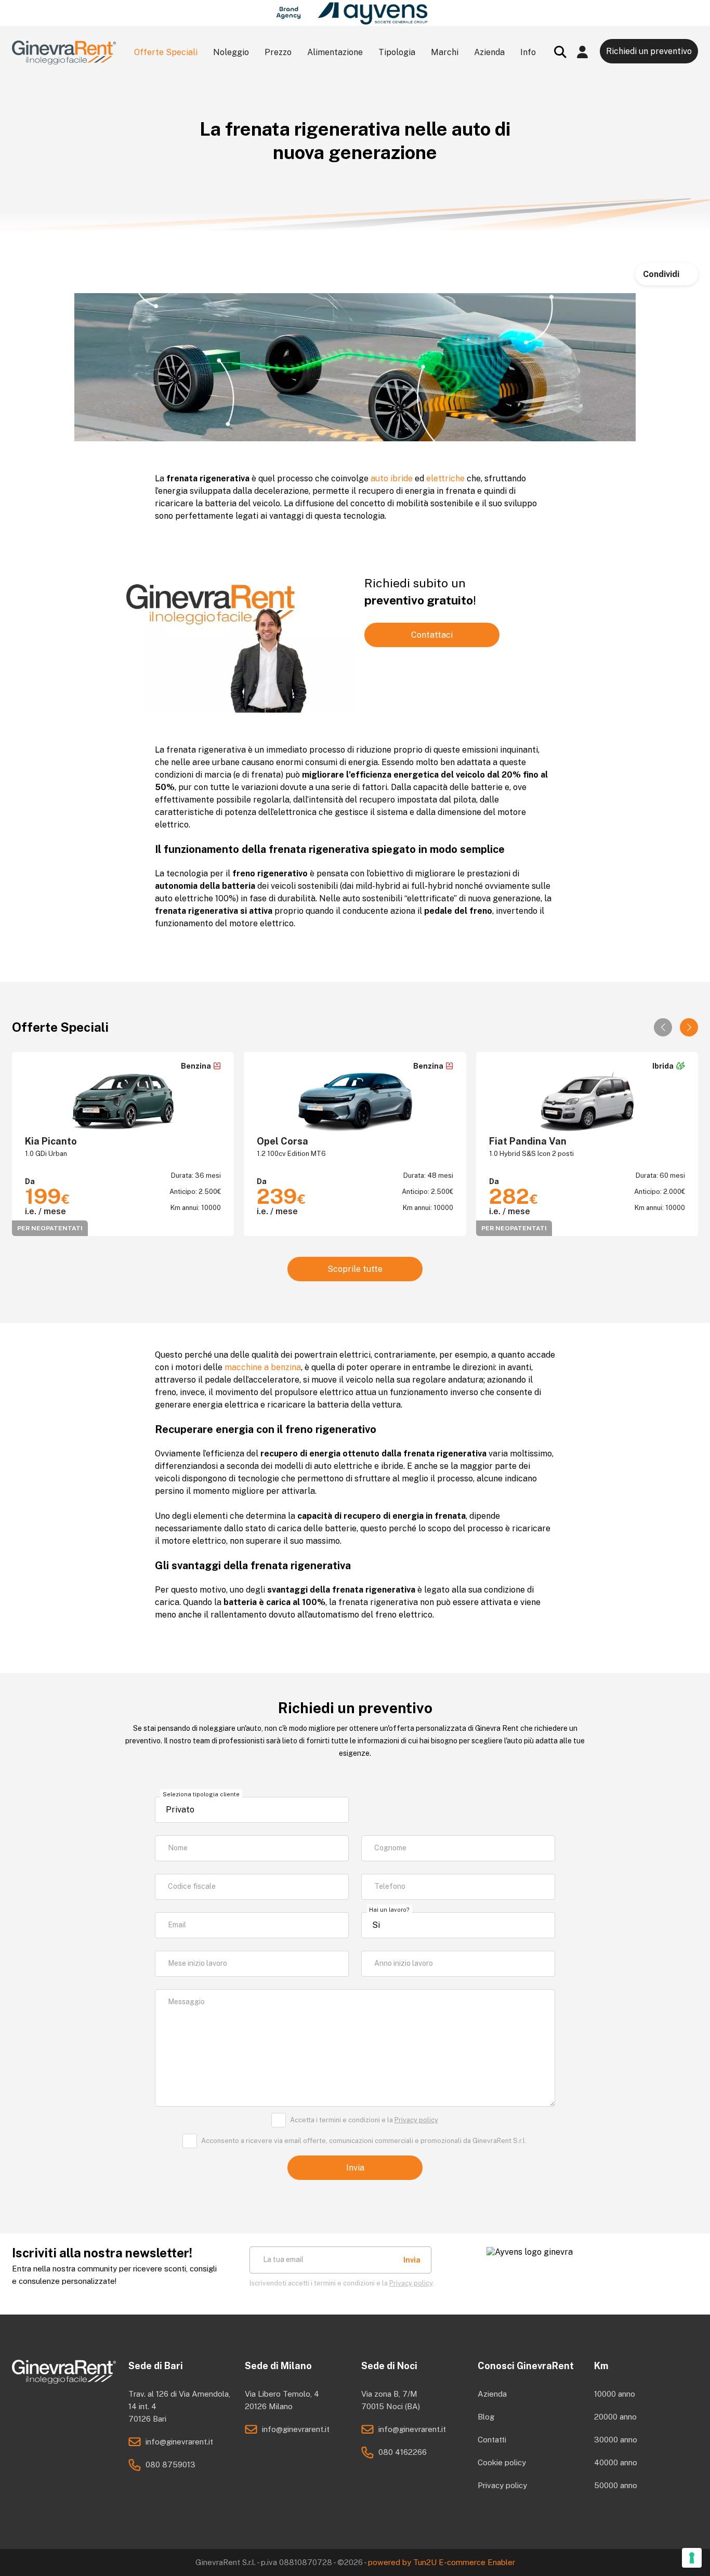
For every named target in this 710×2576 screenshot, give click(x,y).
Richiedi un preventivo (649, 51)
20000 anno (615, 2417)
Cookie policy (502, 2462)
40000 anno (616, 2462)
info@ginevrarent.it (179, 2442)
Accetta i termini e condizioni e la (364, 2120)
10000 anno (615, 2394)
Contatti (492, 2440)
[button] (689, 1027)
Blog (486, 2417)
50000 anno (616, 2485)
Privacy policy (416, 2120)
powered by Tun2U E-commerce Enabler (442, 2562)
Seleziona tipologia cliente (201, 1794)
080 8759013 (170, 2465)
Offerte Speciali (166, 52)
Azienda (492, 2394)
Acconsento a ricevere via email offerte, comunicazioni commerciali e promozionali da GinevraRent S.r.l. (364, 2141)
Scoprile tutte (355, 1269)
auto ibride (392, 478)
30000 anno (616, 2440)
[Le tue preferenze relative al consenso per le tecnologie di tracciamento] (692, 2558)
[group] (123, 1144)
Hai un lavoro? (389, 1910)
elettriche (445, 478)
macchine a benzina (263, 1367)
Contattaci (432, 635)
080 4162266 (403, 2452)
